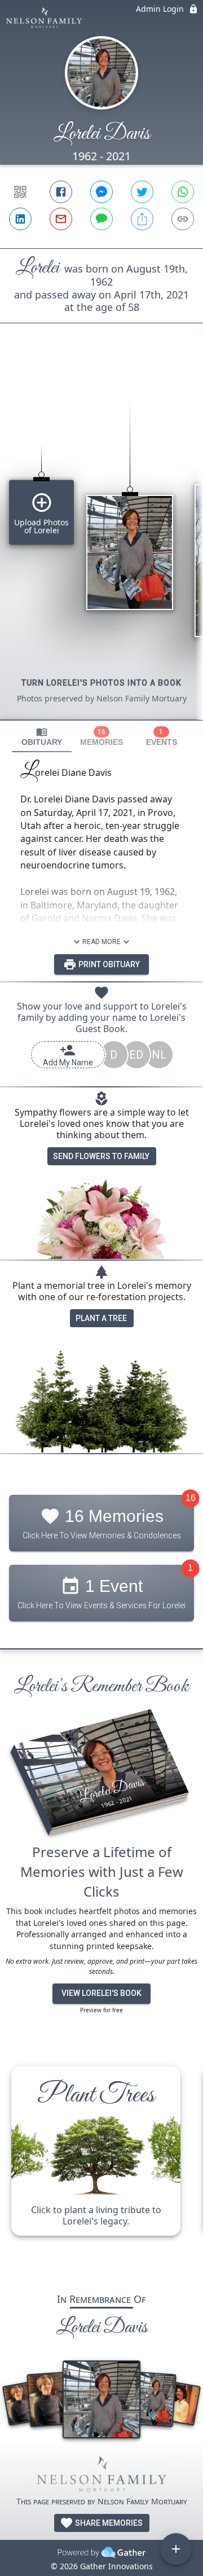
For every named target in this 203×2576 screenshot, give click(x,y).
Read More (101, 942)
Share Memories (108, 2523)
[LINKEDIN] (20, 219)
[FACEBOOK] (61, 192)
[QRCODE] (20, 192)
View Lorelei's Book (101, 1993)
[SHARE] (142, 219)
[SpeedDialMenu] (176, 2549)
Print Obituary (108, 964)
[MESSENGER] (101, 192)
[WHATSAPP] (183, 192)
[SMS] (101, 219)
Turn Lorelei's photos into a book (101, 683)
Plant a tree (101, 1318)
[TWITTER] (142, 192)
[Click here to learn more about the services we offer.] (101, 2476)
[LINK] (183, 219)
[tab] (42, 737)
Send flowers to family (101, 1156)
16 (191, 1498)
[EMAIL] (61, 219)
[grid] (101, 541)
